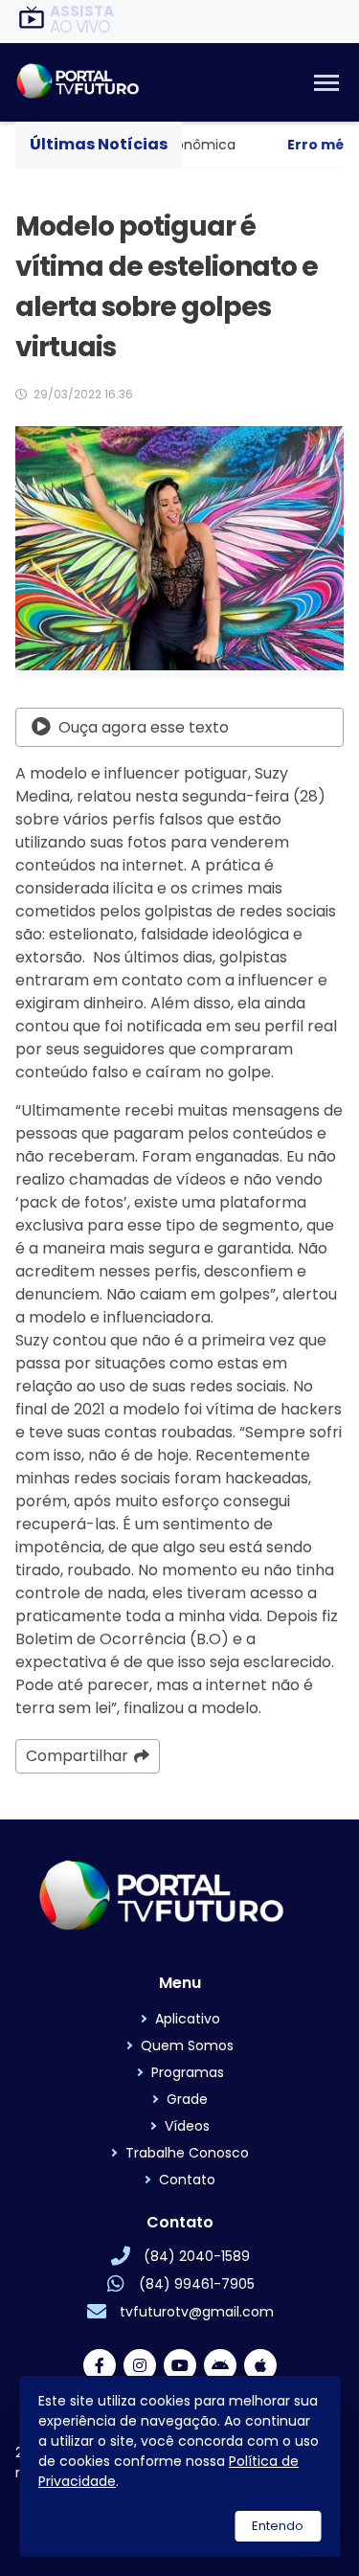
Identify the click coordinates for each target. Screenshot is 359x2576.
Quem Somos (187, 2045)
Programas (188, 2072)
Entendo (278, 2526)
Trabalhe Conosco (187, 2153)
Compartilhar (77, 1756)
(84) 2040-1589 (197, 2256)
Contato (187, 2180)
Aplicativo (188, 2019)
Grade (187, 2099)
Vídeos (187, 2126)
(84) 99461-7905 (197, 2284)
